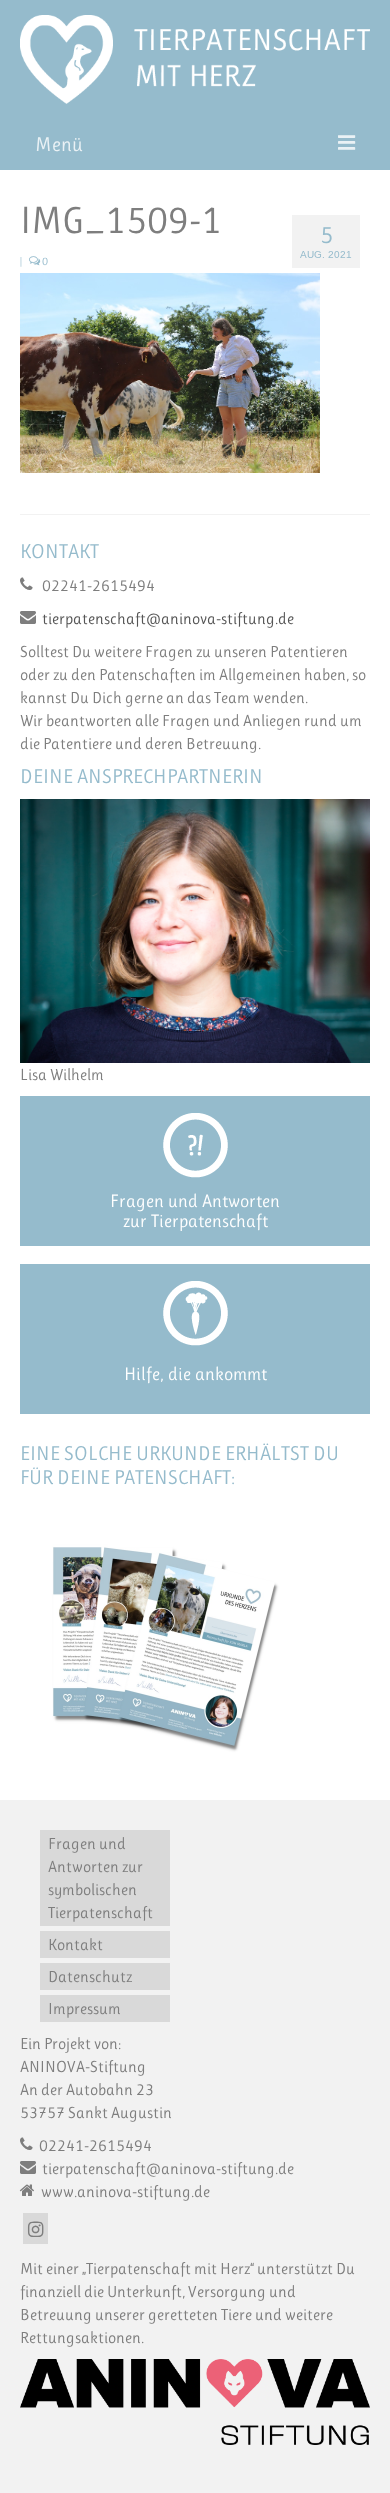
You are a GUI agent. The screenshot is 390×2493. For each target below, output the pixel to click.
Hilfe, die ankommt (195, 1374)
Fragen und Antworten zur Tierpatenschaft (195, 1211)
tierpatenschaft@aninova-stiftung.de (168, 618)
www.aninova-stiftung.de (124, 2191)
